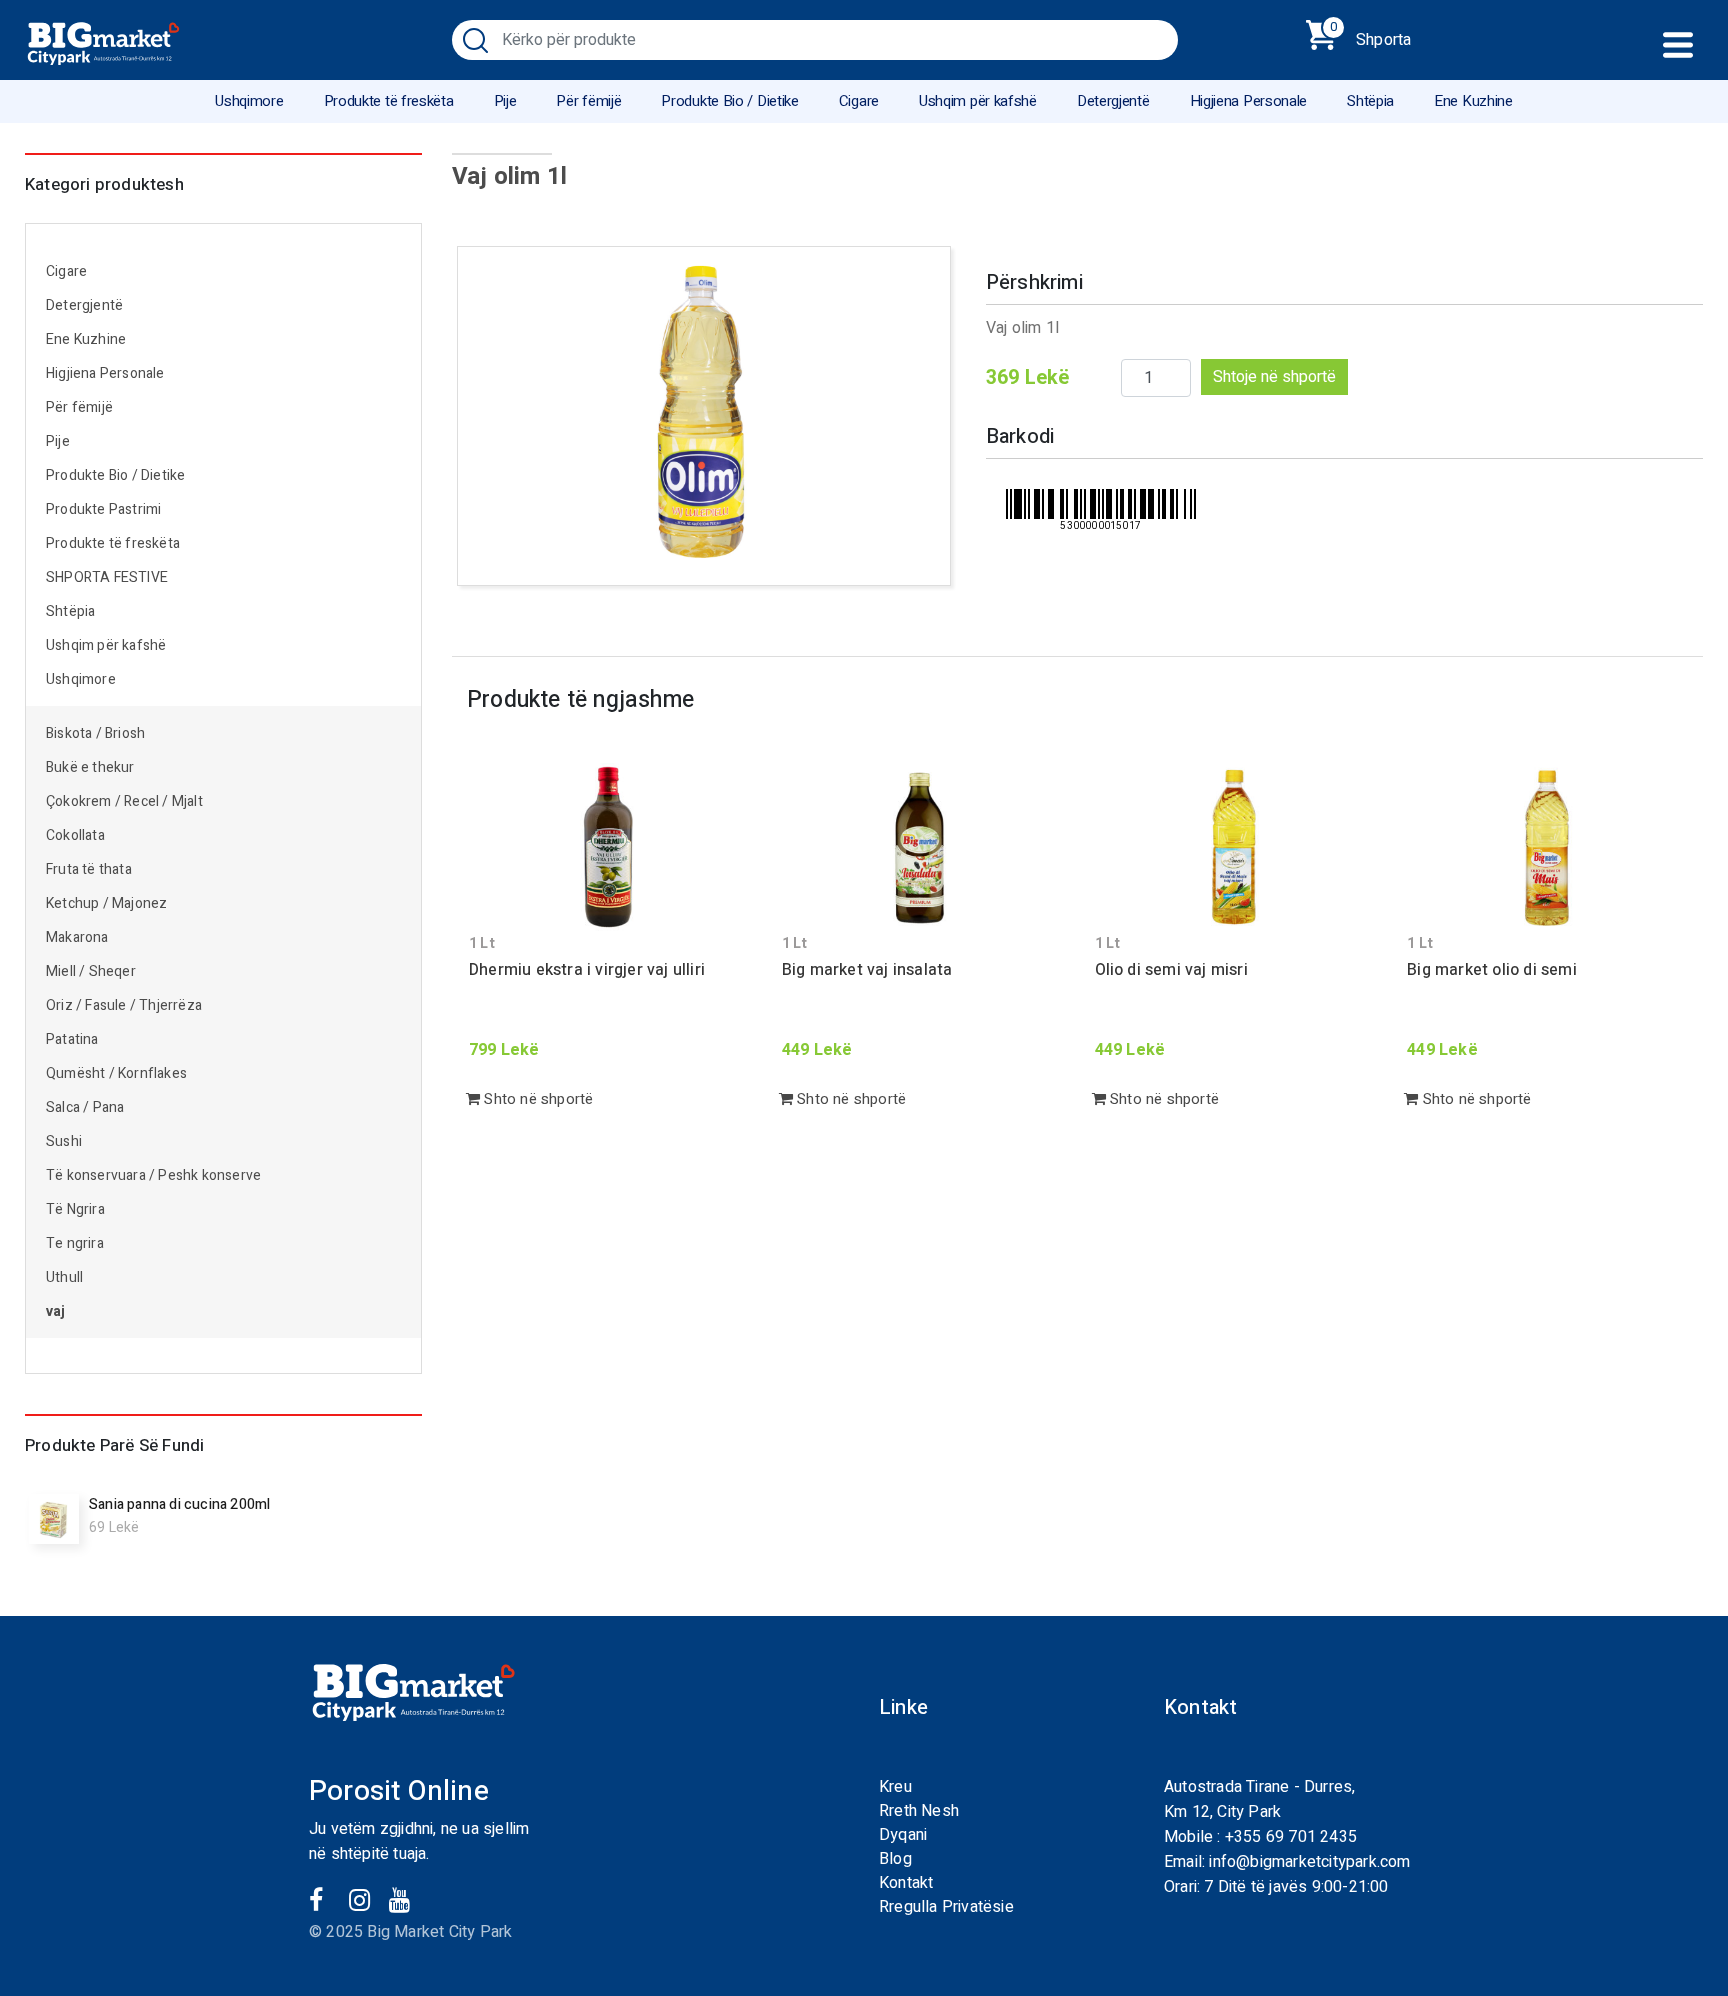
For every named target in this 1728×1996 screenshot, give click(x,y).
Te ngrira (75, 1243)
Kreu (895, 1787)
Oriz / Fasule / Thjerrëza (124, 1005)
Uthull (64, 1277)
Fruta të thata (89, 869)
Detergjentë (1113, 101)
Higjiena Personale (1249, 101)
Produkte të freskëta (389, 101)
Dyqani (903, 1835)
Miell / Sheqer (92, 971)
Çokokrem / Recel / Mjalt (124, 801)
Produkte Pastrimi (103, 509)
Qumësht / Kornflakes (116, 1073)
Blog (895, 1859)
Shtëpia (1370, 101)
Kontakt (906, 1883)
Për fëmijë (588, 101)
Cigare (859, 101)
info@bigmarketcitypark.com (1309, 1862)
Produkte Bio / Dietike (729, 101)
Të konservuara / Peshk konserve (153, 1175)
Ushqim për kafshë (978, 101)
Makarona (77, 937)
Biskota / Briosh (95, 733)
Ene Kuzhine (1473, 101)
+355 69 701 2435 (1291, 1837)
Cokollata (75, 835)
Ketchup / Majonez (106, 903)
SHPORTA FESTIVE (107, 577)
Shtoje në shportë (1274, 377)
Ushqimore (249, 101)
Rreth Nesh (919, 1811)
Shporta (1370, 36)
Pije (505, 101)
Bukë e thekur (90, 767)
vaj (56, 1311)
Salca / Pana (85, 1107)
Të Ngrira (75, 1209)
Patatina (72, 1039)
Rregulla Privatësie (946, 1907)
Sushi (64, 1141)
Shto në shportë (536, 1099)
